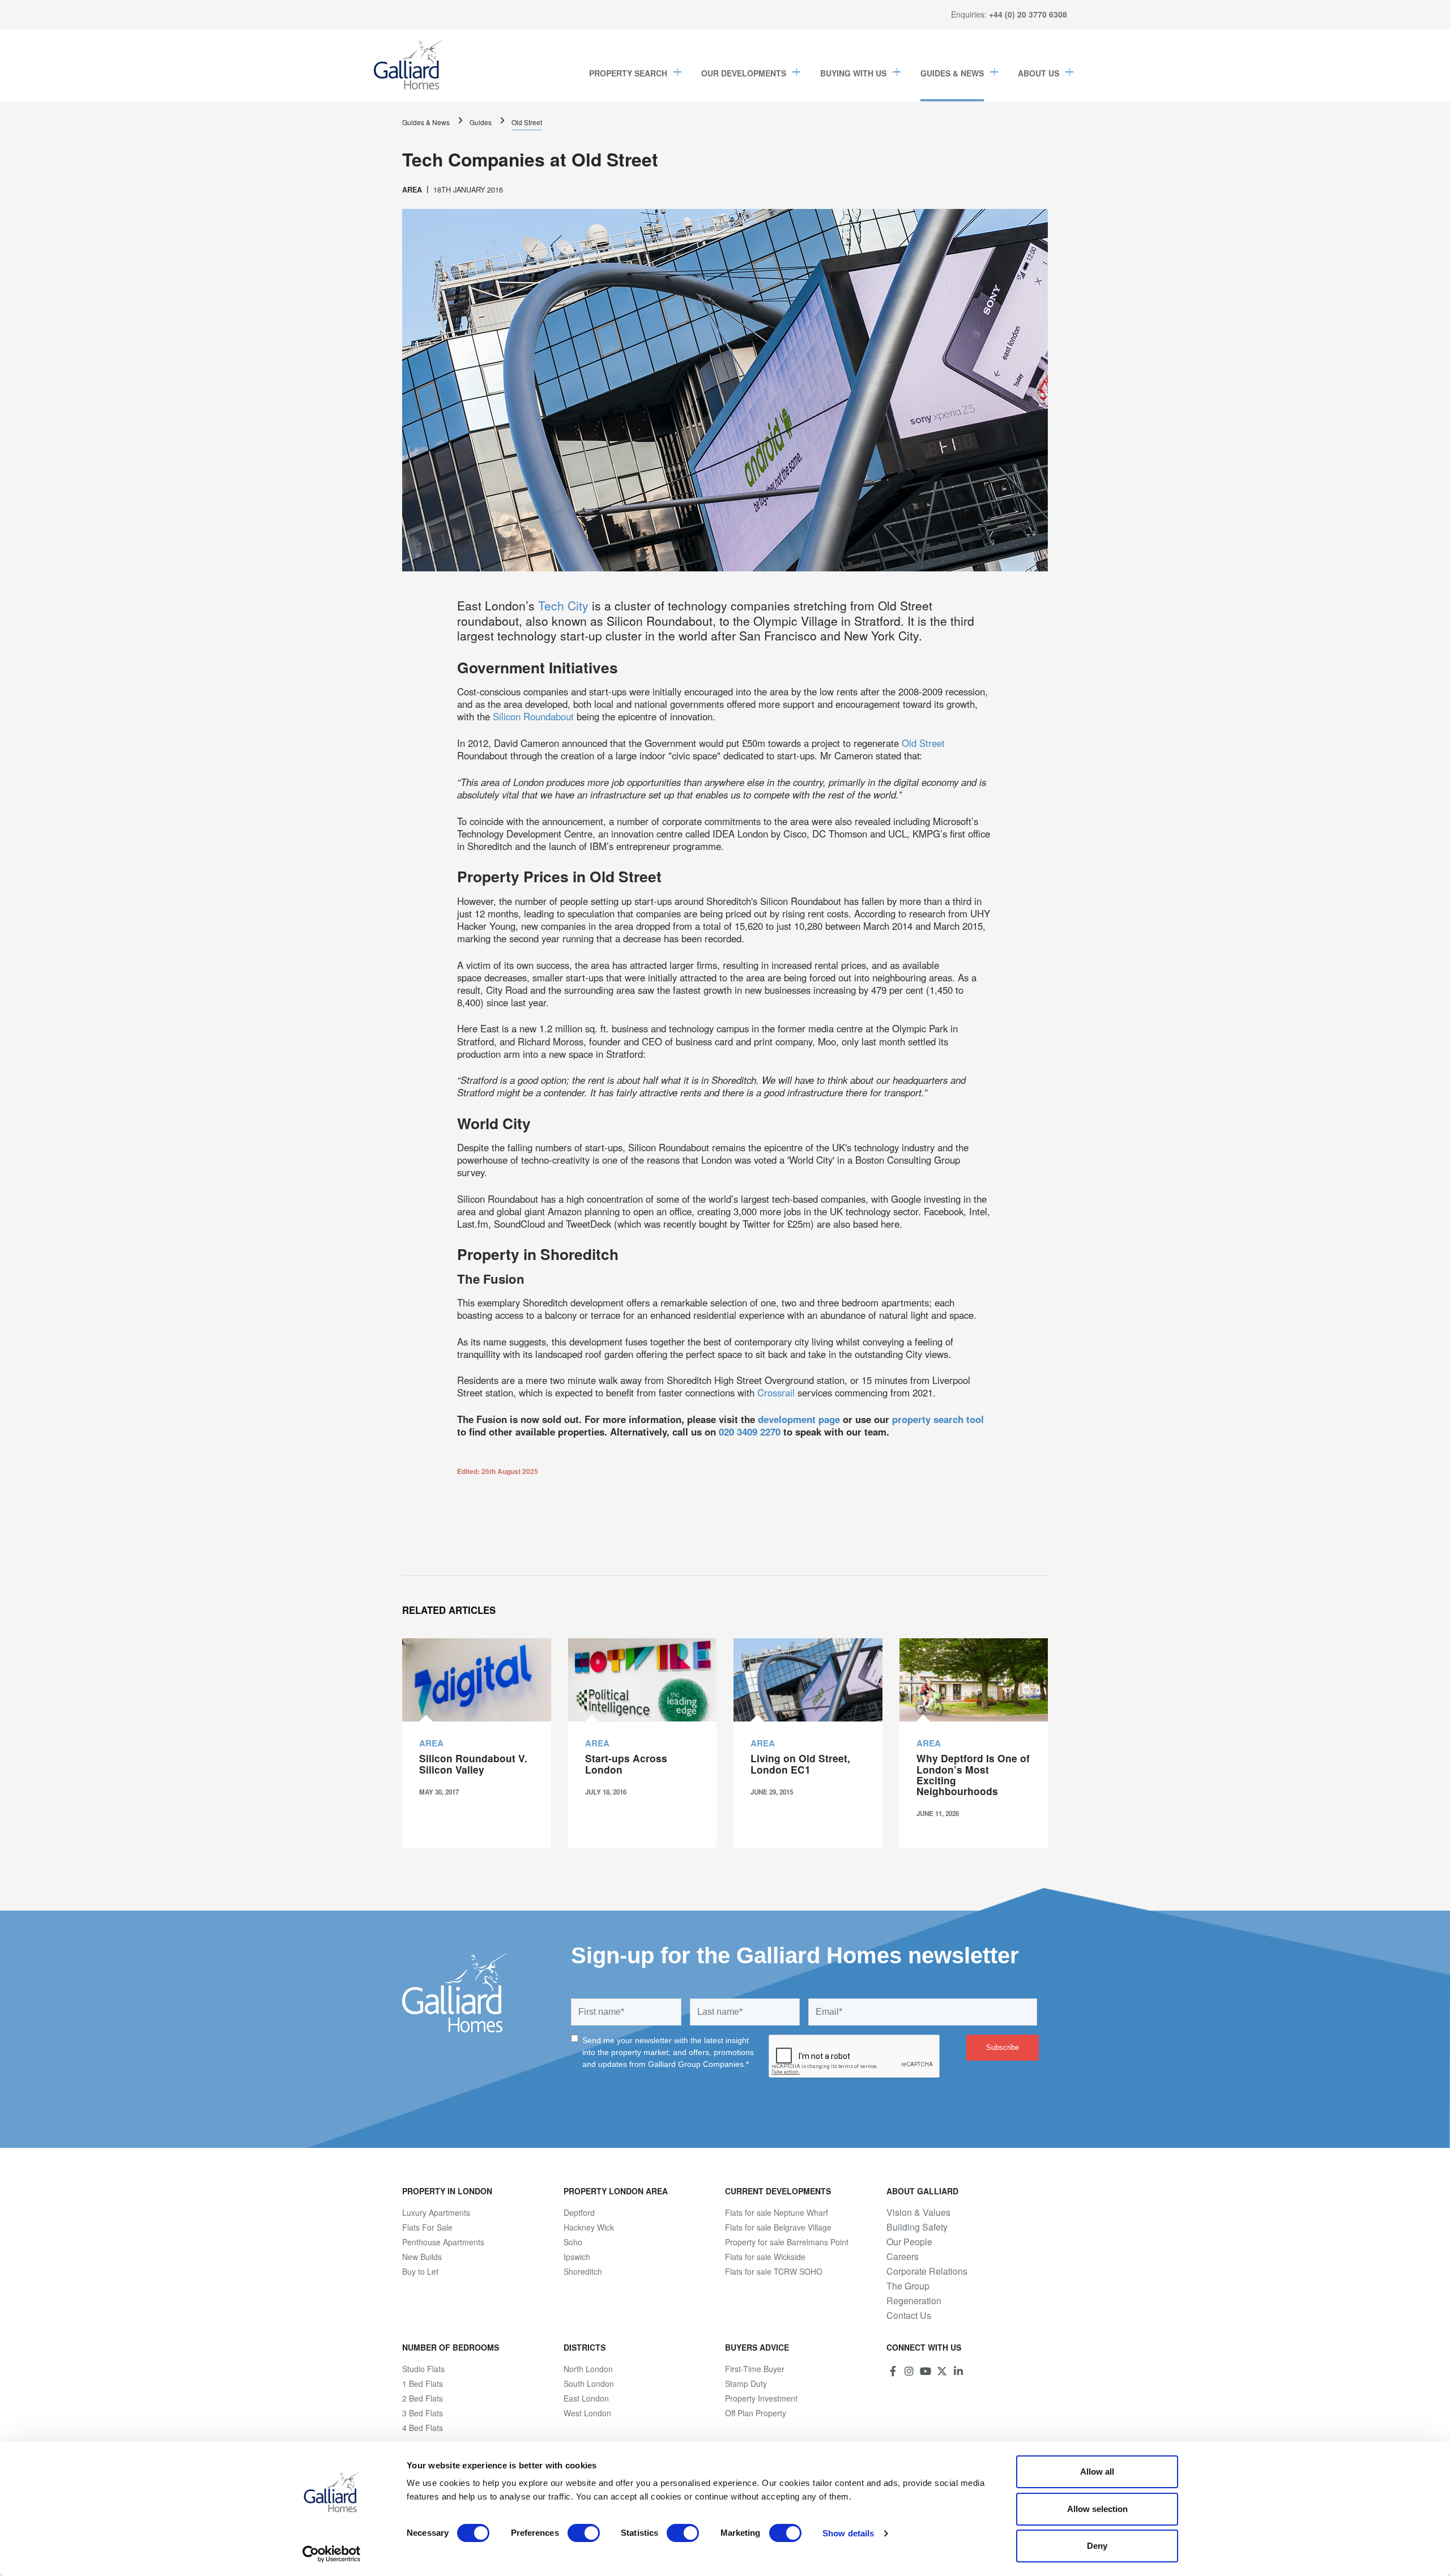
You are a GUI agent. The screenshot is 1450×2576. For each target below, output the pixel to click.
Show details (848, 2533)
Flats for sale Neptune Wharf (777, 2212)
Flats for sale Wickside (765, 2257)
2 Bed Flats (423, 2398)
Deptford (579, 2212)
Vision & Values (918, 2212)
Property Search (628, 73)
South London (589, 2383)
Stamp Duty (746, 2383)
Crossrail (776, 1392)
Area (412, 190)
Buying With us (853, 73)
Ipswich (577, 2257)
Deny (1097, 2546)
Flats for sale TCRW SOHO (774, 2271)
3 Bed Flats (423, 2413)
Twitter (942, 2371)
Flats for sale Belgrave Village (778, 2227)
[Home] (408, 65)
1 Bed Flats (423, 2383)
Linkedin (958, 2371)
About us (1039, 73)
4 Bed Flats (423, 2428)
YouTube (926, 2371)
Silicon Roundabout (535, 716)
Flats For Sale (427, 2227)
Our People (909, 2242)
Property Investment (761, 2398)
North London (588, 2369)
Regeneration (914, 2301)
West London (587, 2413)
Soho (573, 2242)
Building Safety (917, 2227)
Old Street (527, 122)
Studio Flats (423, 2369)
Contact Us (909, 2316)
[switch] (584, 2533)
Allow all (1097, 2472)
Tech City (563, 605)
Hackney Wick (589, 2227)
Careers (903, 2257)
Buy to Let (420, 2271)
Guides (481, 122)
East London (586, 2398)
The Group (908, 2286)
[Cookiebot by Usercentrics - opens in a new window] (332, 2554)
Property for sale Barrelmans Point (787, 2242)
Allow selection (1097, 2509)
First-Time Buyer (755, 2369)
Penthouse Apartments (443, 2242)
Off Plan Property (756, 2413)
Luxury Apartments (436, 2212)
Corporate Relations (927, 2271)
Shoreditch (583, 2271)
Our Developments (744, 73)
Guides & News (952, 73)
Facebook (893, 2371)
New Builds (422, 2257)
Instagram (909, 2371)
